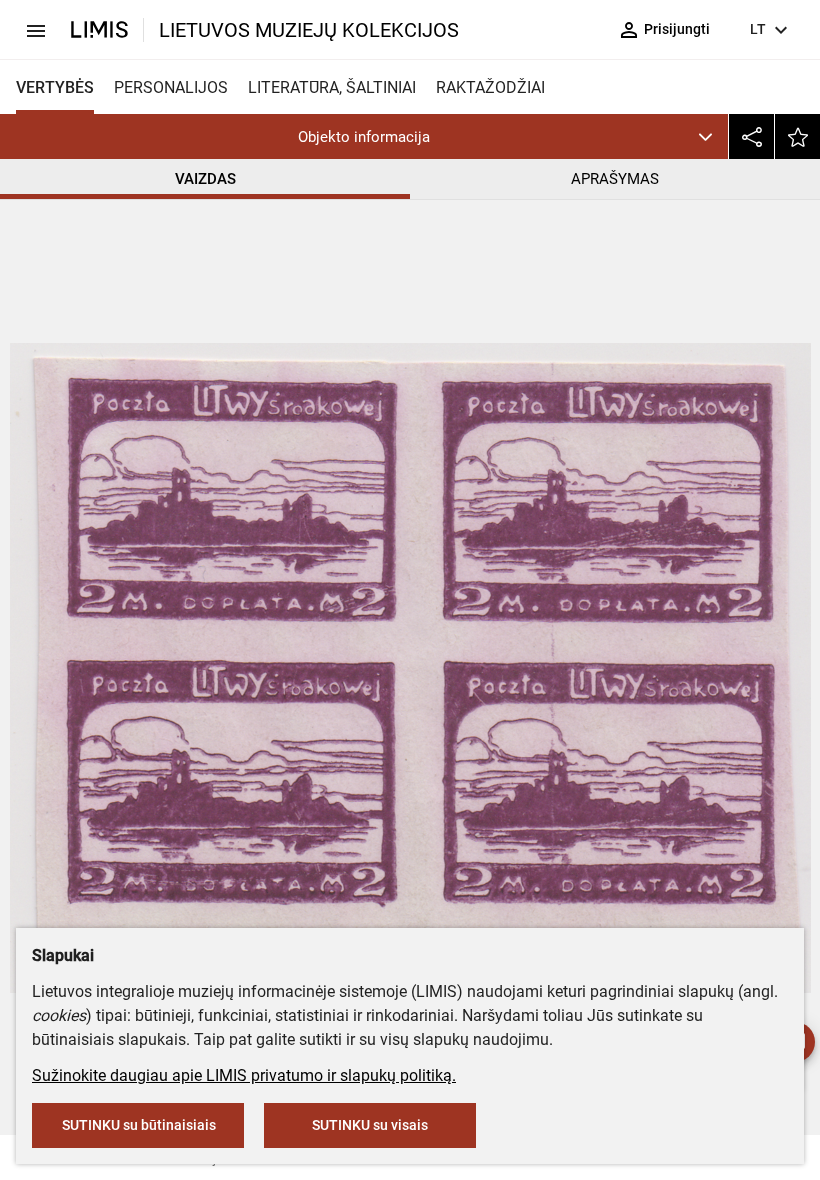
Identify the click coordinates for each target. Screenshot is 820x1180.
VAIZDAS (205, 179)
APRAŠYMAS (615, 179)
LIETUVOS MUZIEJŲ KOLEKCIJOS (309, 30)
